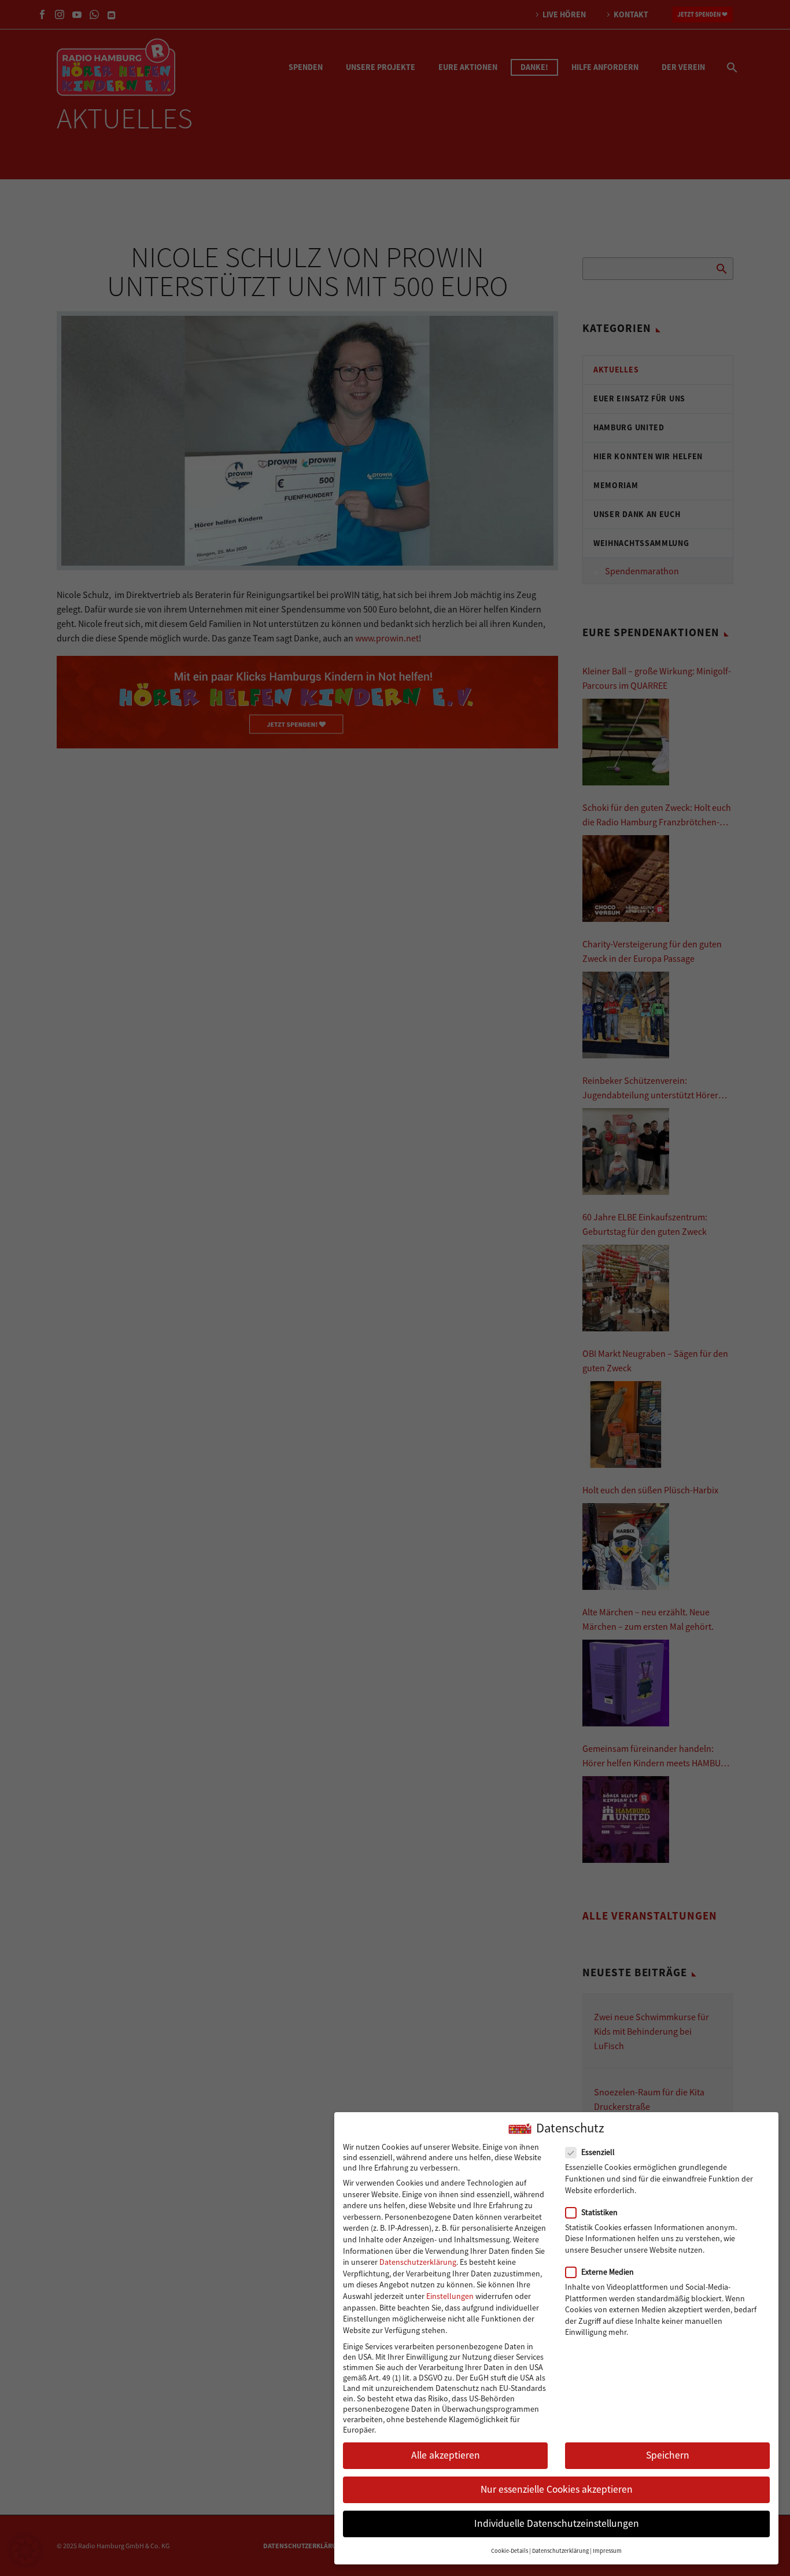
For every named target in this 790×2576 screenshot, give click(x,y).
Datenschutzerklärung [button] (560, 2551)
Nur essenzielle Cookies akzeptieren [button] (557, 2490)
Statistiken (599, 2212)
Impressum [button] (607, 2551)
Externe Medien (608, 2272)
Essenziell (598, 2153)
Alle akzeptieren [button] (446, 2455)
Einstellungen (450, 2296)
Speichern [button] (668, 2455)
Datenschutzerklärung (418, 2262)
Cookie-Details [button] (510, 2551)
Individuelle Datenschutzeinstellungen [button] (557, 2524)
